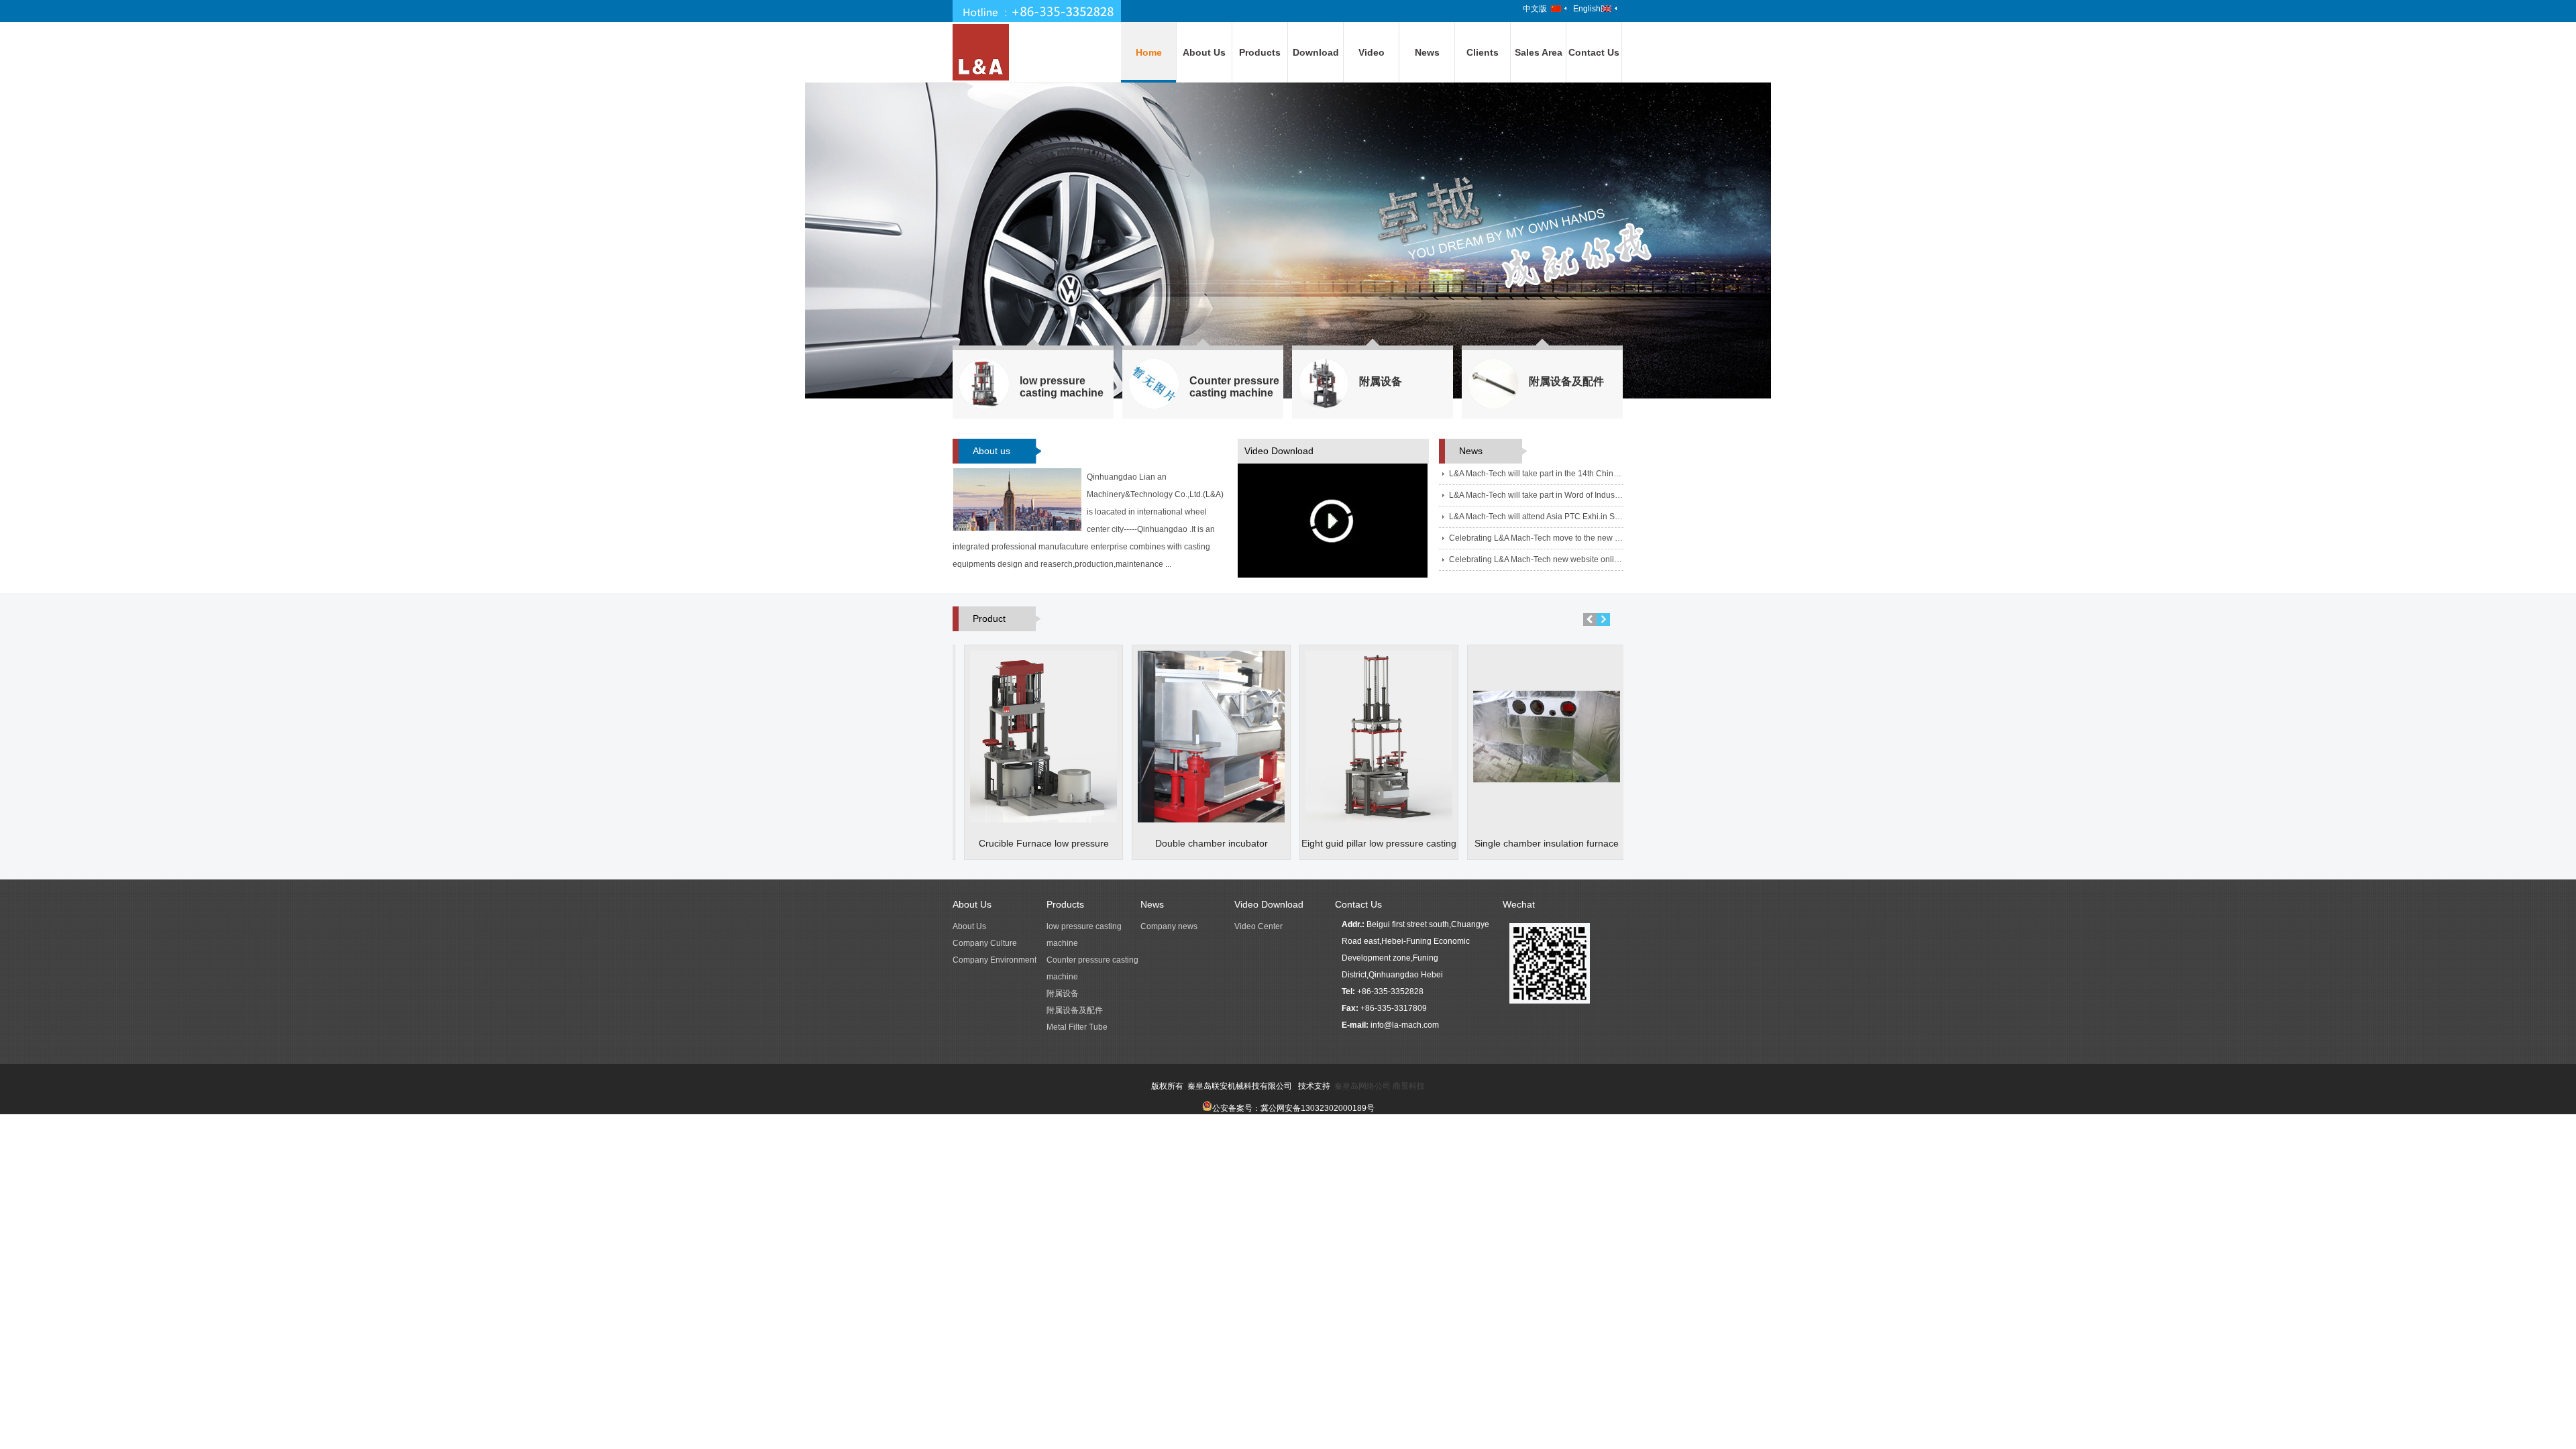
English (1587, 9)
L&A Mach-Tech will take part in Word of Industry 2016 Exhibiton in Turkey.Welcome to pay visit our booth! (1536, 495)
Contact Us (1594, 52)
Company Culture (985, 943)
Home (1149, 52)
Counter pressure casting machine (1092, 968)
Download (1316, 52)
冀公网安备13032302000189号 (1318, 1108)
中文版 (1535, 9)
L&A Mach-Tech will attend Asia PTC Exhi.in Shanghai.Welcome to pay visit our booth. (1536, 517)
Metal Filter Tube (1077, 1027)
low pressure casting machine (1084, 935)
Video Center (1258, 926)
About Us (1204, 52)
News (1427, 52)
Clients (1483, 52)
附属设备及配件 (1075, 1010)
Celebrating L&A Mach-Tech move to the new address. (1536, 538)
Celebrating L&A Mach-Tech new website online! (1536, 559)
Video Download (1269, 904)
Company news (1169, 926)
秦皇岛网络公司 (1362, 1086)
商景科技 (1409, 1086)
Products (1260, 52)
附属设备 (1063, 994)
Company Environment (995, 960)
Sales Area (1539, 52)
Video (1372, 52)
